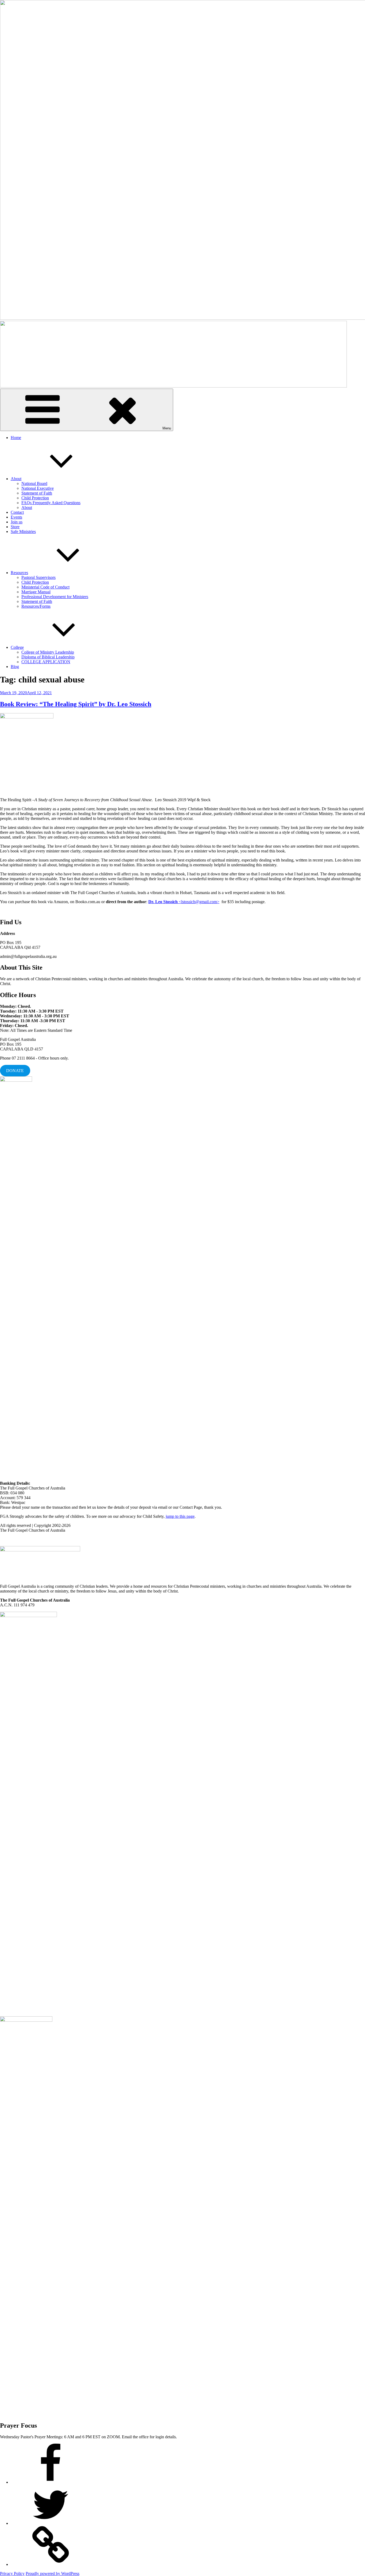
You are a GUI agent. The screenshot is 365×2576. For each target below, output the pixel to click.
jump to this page (180, 1516)
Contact (17, 512)
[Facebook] (51, 2482)
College (17, 647)
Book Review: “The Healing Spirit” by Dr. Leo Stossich (76, 704)
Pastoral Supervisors (38, 577)
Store (15, 527)
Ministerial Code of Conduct (45, 587)
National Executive (38, 488)
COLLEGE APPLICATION (46, 662)
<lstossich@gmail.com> (184, 902)
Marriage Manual (36, 592)
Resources (19, 573)
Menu (167, 428)
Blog (15, 667)
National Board (34, 483)
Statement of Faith (37, 493)
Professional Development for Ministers (55, 597)
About (16, 479)
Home (16, 438)
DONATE (15, 1071)
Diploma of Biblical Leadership (48, 657)
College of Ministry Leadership (48, 652)
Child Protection (35, 498)
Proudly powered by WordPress (53, 2573)
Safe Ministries (23, 532)
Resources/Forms (36, 606)
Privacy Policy (12, 2573)
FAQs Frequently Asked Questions (51, 503)
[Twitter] (51, 2523)
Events (16, 517)
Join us (17, 522)
